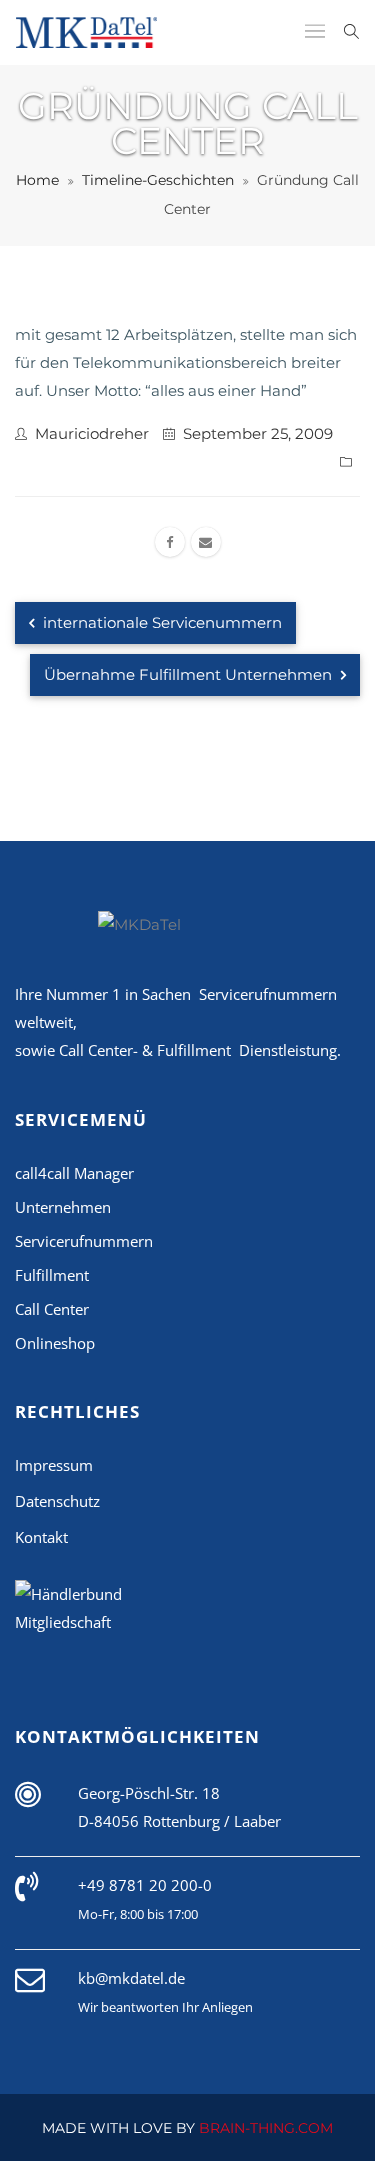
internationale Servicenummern (160, 622)
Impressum (54, 1465)
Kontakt (41, 1537)
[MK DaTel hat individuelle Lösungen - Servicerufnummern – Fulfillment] (87, 32)
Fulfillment (52, 1275)
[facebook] (170, 542)
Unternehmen (63, 1207)
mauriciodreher (92, 433)
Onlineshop (55, 1343)
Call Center (52, 1309)
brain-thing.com (266, 2128)
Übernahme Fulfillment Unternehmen (190, 674)
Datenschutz (57, 1501)
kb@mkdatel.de (131, 1978)
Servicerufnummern (84, 1241)
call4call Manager (74, 1173)
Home (37, 180)
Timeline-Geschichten (158, 180)
